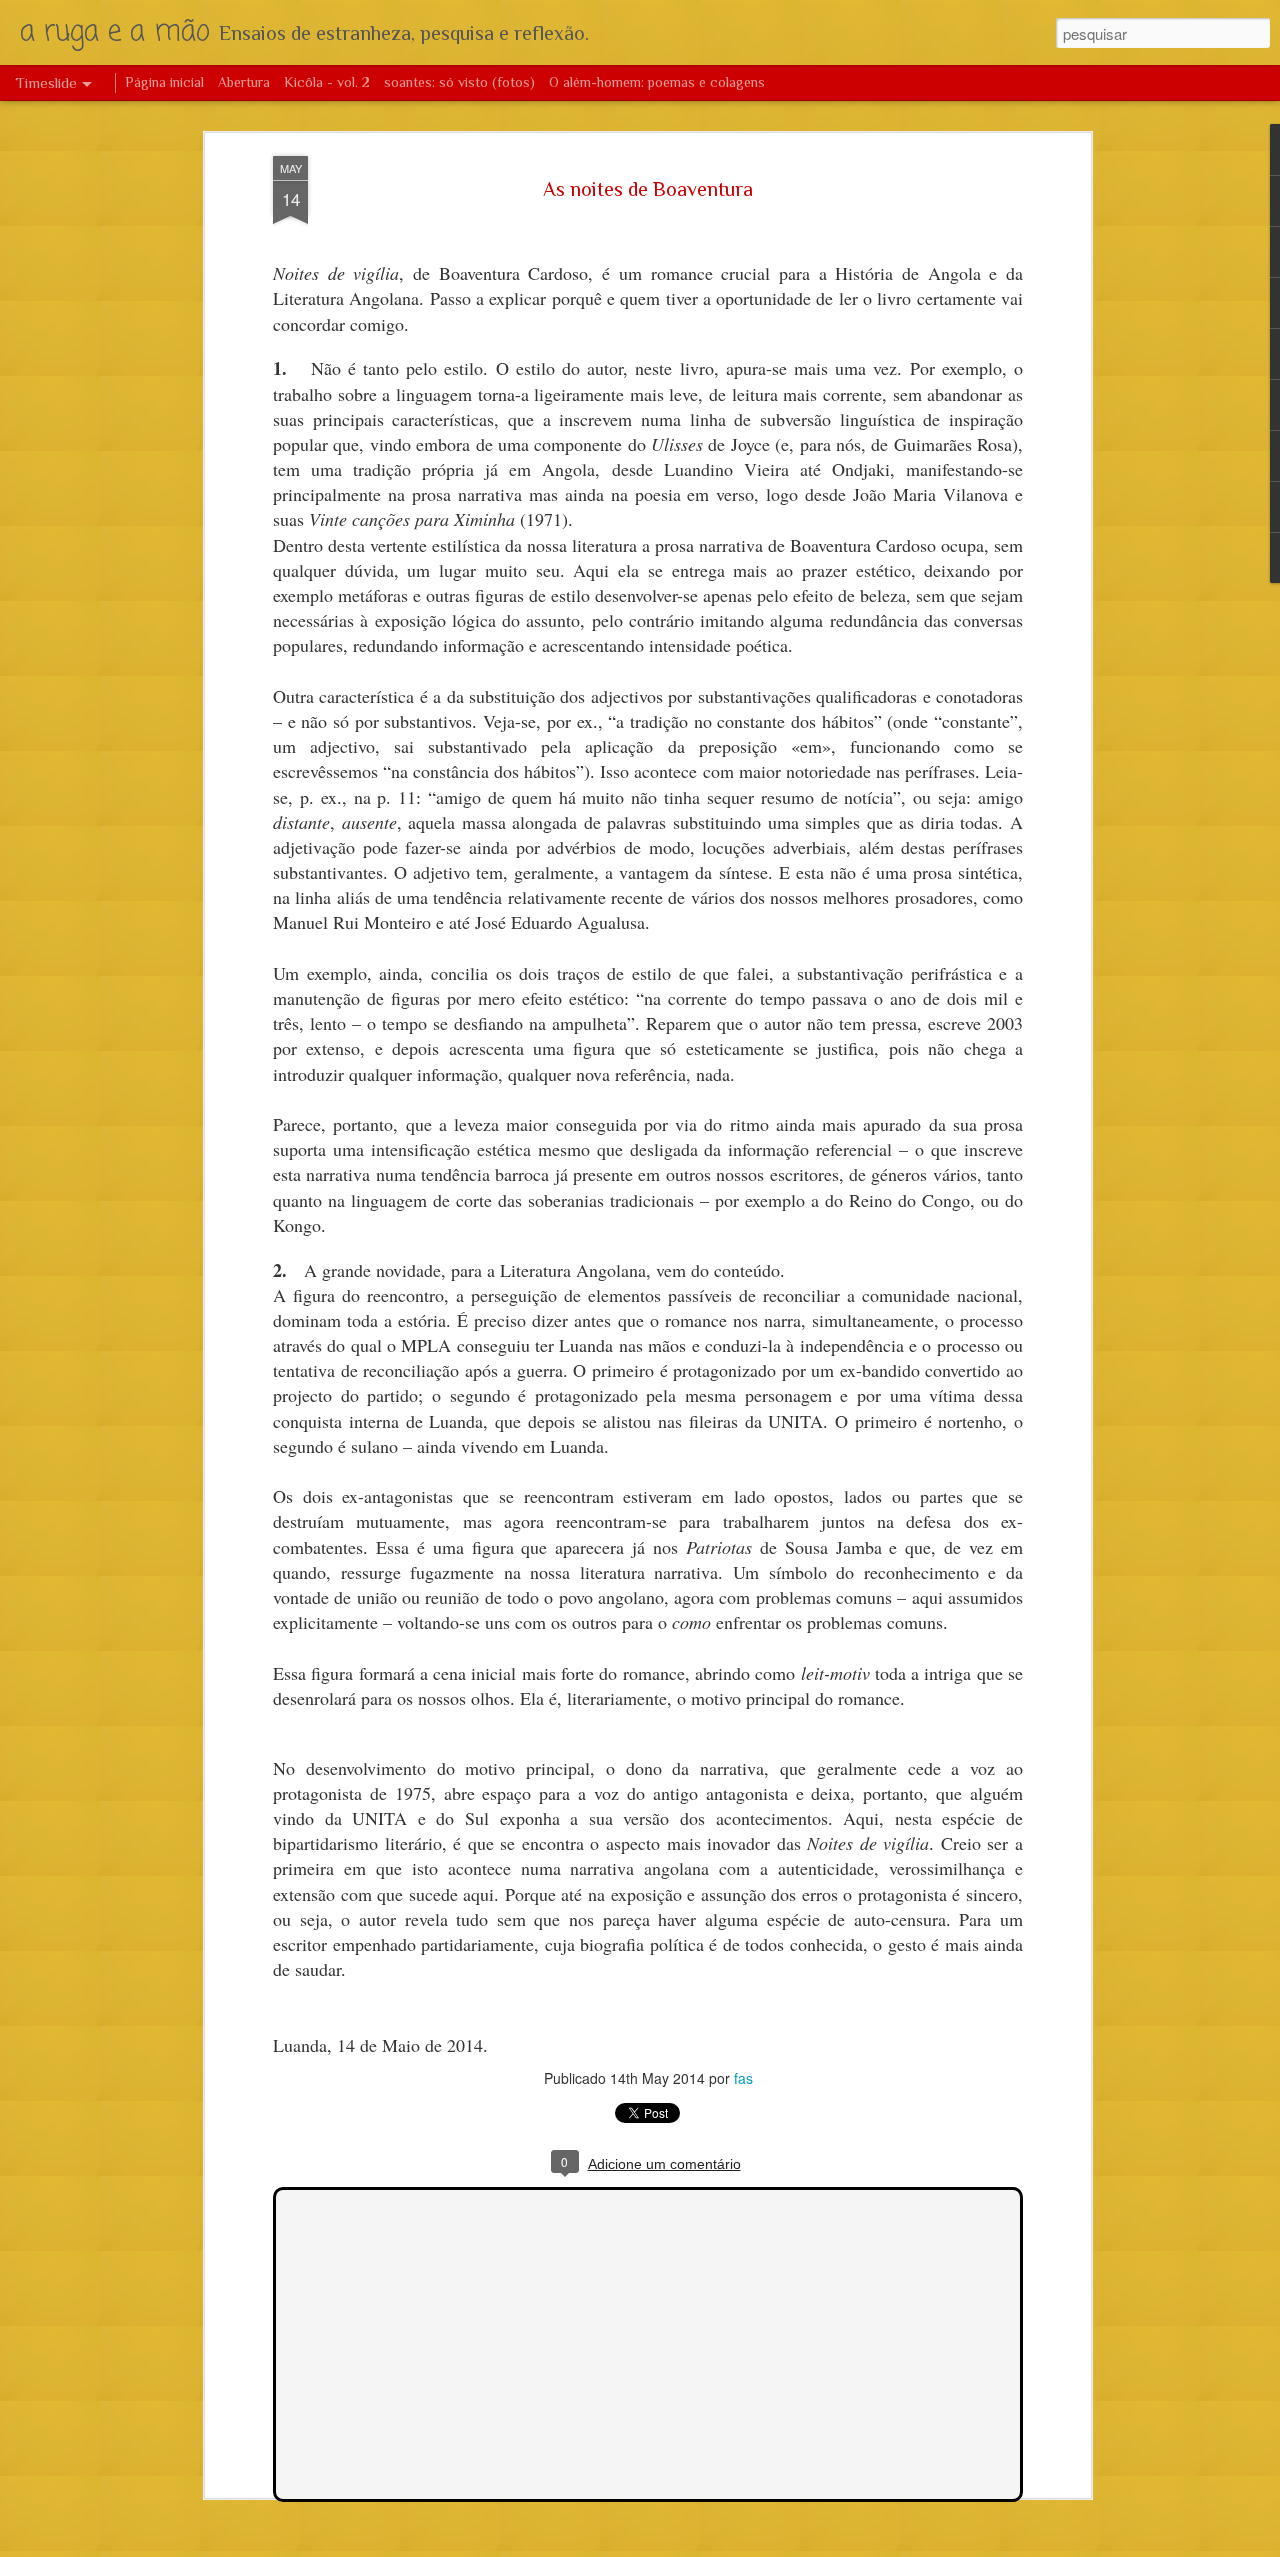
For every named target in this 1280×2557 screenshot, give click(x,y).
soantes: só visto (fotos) (459, 82)
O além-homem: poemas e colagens (657, 82)
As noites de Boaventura (648, 189)
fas (743, 2078)
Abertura (244, 82)
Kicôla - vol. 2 (327, 82)
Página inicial (164, 82)
